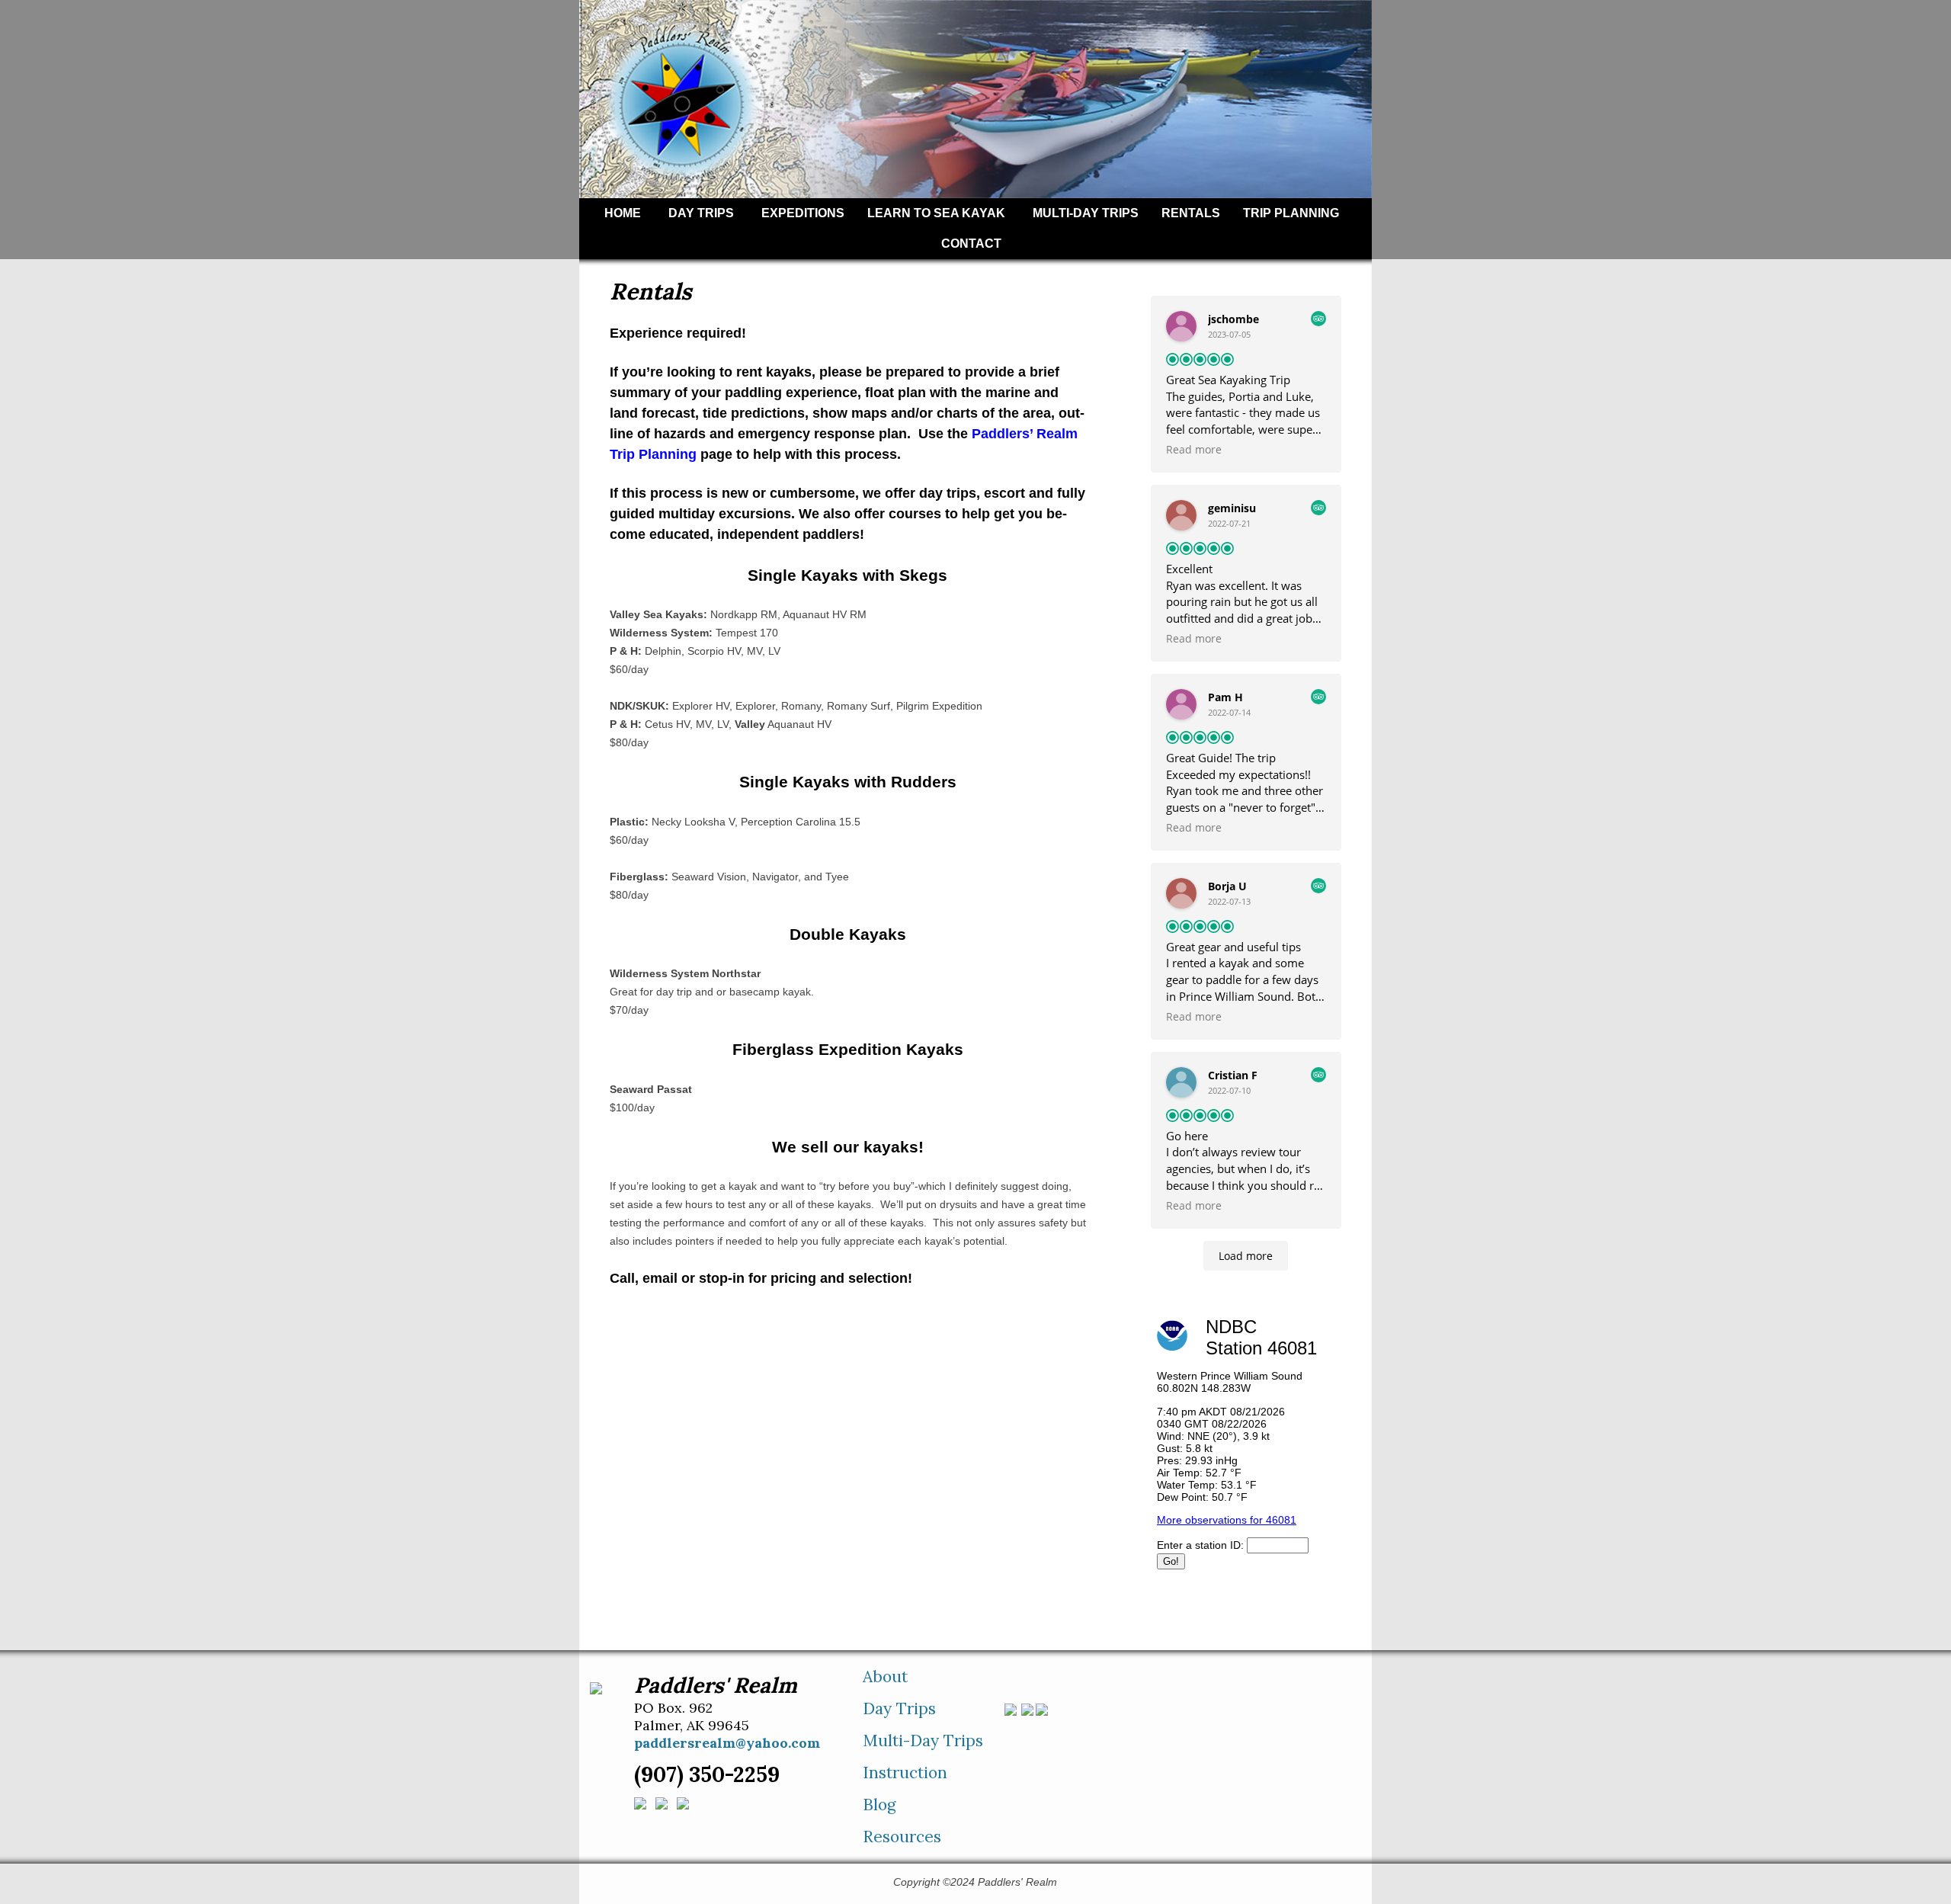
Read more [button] (1194, 450)
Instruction (905, 1773)
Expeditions (803, 213)
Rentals (1191, 213)
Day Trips (701, 213)
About (885, 1676)
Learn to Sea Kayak (936, 213)
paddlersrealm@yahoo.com (727, 1743)
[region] (975, 99)
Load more (1246, 1256)
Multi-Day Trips (1086, 213)
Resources (902, 1837)
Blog (879, 1805)
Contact (971, 244)
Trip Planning (1291, 213)
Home (623, 213)
